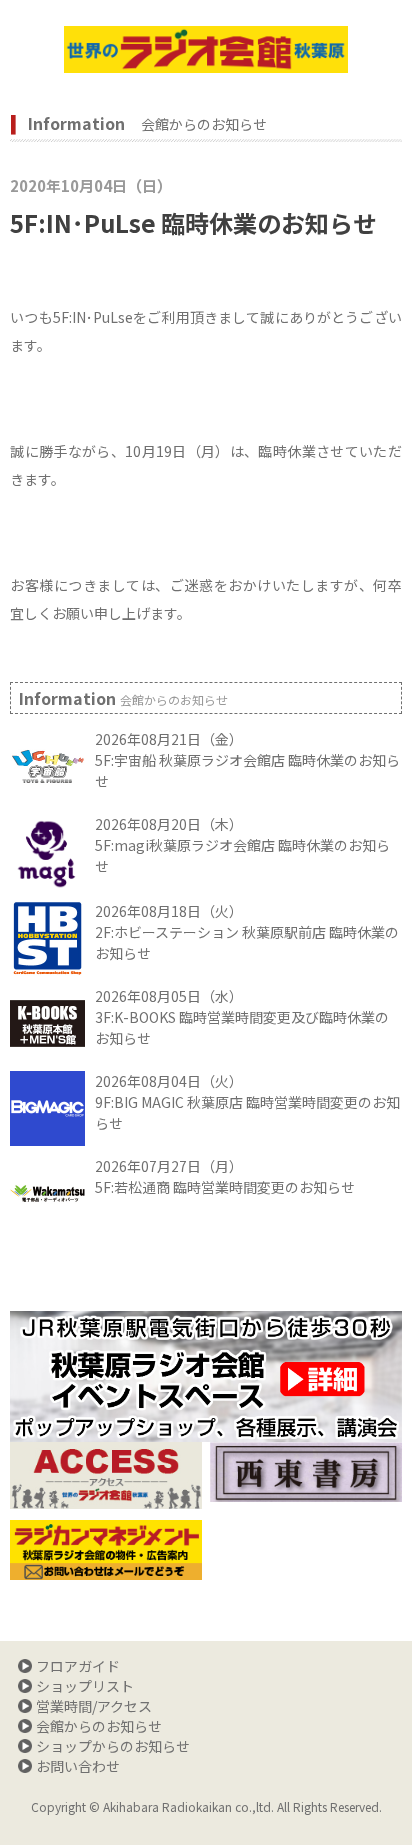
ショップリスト (85, 1686)
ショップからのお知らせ (113, 1746)
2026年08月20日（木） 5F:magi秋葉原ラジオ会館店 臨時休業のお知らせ (242, 845)
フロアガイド (78, 1666)
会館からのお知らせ (99, 1726)
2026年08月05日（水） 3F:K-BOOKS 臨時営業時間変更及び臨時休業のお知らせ (242, 1017)
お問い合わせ (78, 1766)
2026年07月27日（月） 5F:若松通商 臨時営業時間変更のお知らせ (225, 1176)
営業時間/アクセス (94, 1706)
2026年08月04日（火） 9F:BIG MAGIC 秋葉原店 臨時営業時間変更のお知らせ (247, 1102)
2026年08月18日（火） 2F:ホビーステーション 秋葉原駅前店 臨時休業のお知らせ (247, 932)
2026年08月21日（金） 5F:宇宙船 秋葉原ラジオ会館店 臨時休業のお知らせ (247, 760)
